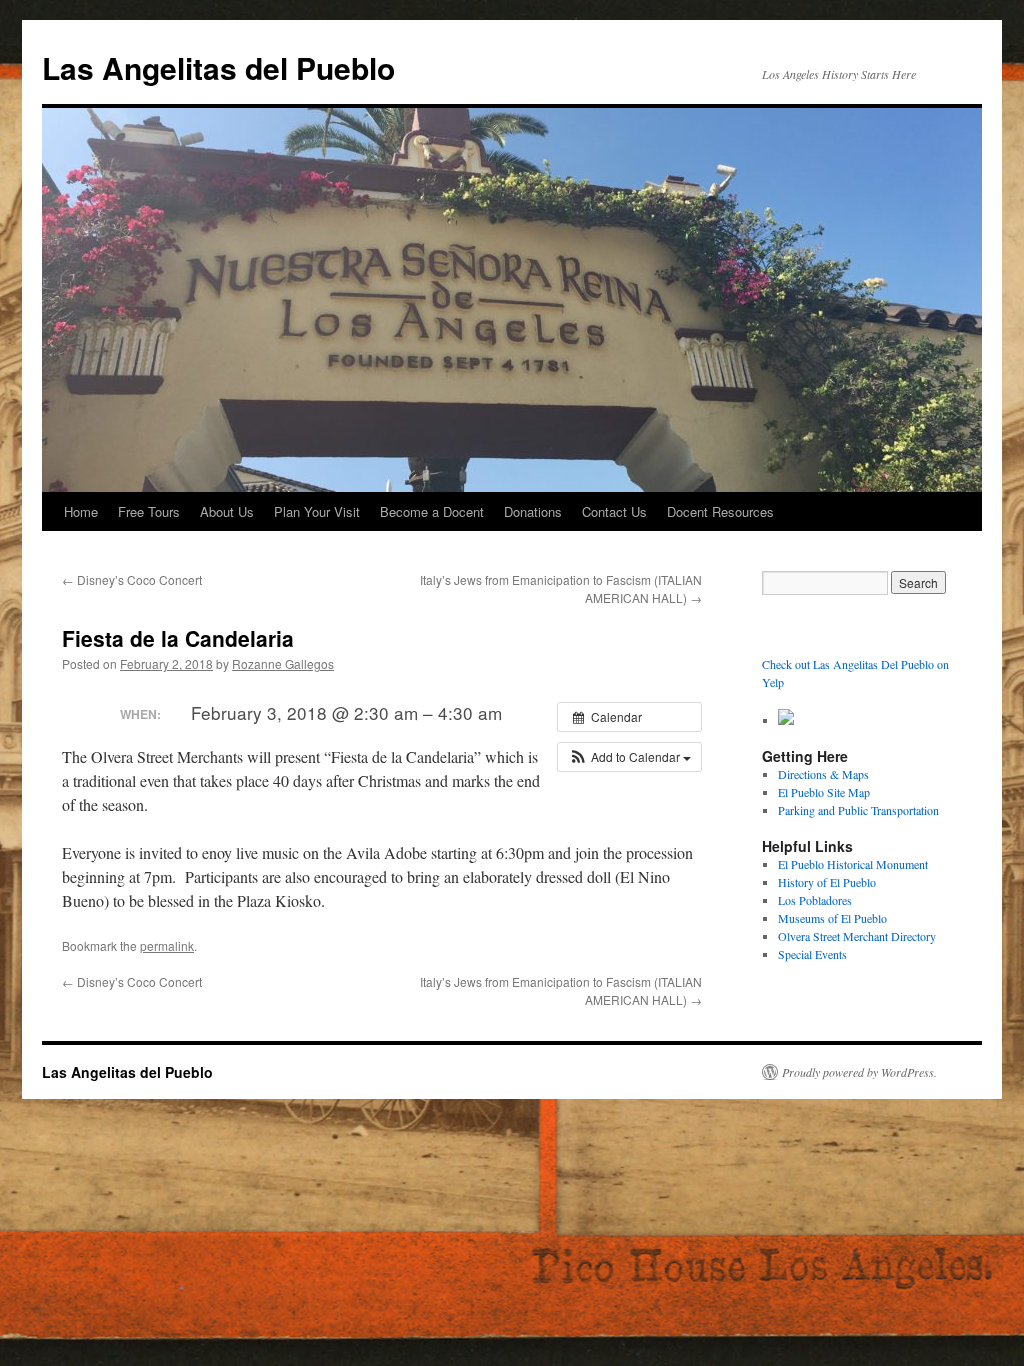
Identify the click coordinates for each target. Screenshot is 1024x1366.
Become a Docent (432, 511)
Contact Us (614, 511)
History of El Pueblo (827, 882)
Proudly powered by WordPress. (859, 1072)
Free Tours (149, 511)
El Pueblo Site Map (824, 792)
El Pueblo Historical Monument (853, 864)
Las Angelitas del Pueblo (218, 67)
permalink (167, 945)
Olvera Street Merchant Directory (857, 936)
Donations (533, 511)
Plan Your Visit (317, 511)
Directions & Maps (823, 774)
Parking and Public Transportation (858, 810)
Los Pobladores (815, 900)
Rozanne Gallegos (283, 663)
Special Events (812, 954)
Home (81, 511)
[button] (629, 757)
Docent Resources (720, 511)
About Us (227, 511)
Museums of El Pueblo (832, 918)
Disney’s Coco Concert (132, 579)
